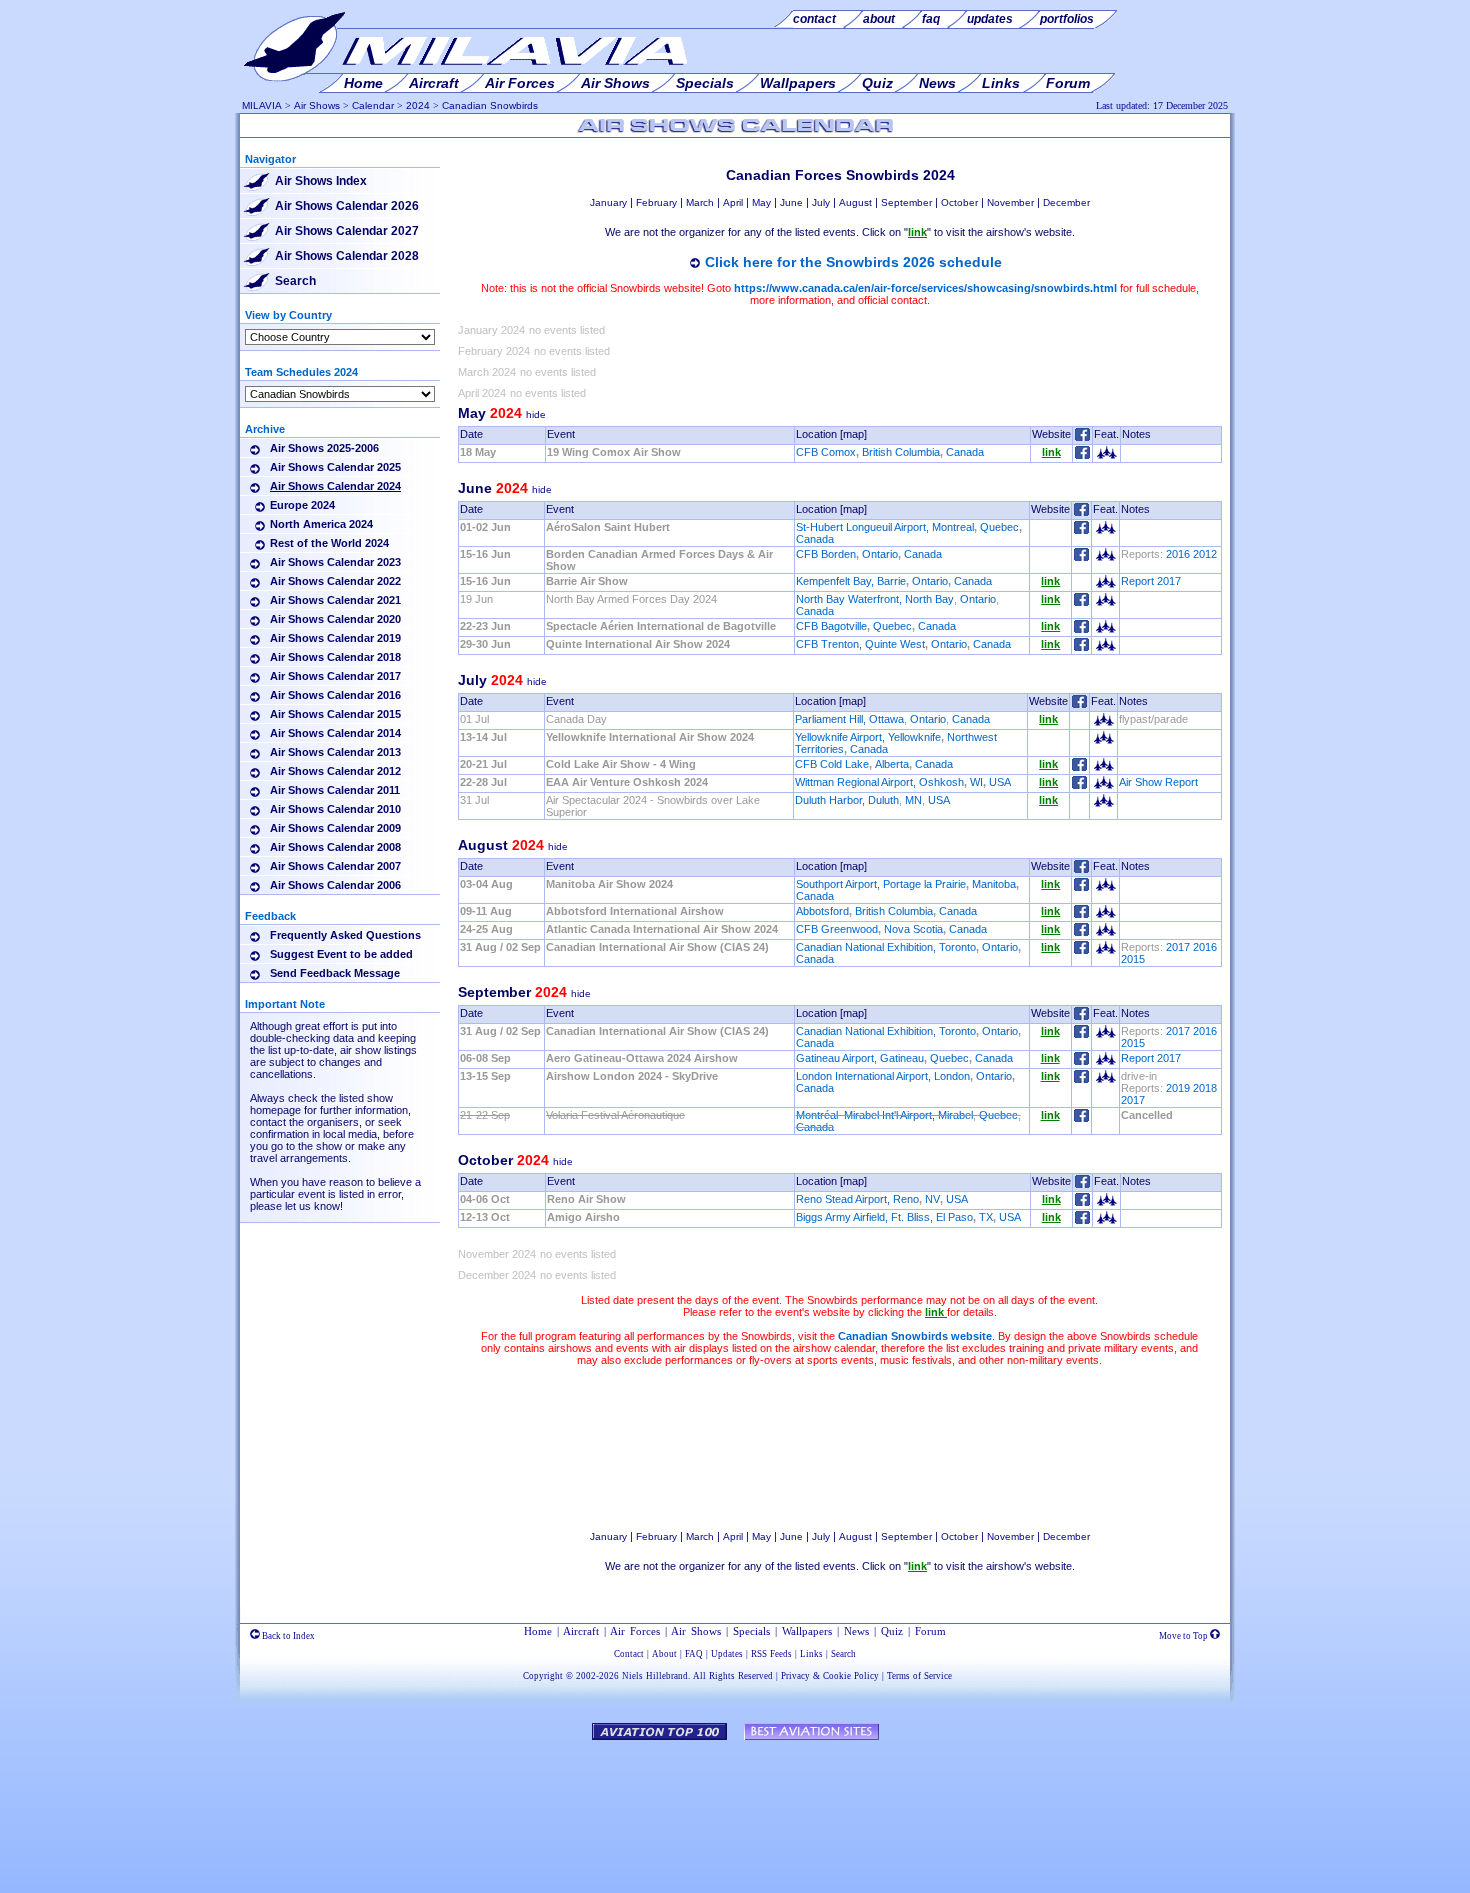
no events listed (567, 330)
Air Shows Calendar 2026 (347, 206)
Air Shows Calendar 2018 (335, 657)
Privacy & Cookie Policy (830, 1676)
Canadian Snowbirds (490, 105)
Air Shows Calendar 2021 (335, 600)
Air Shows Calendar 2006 (335, 885)
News (856, 1631)
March (700, 202)
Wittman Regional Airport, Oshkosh (879, 782)
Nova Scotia (913, 929)
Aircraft (581, 1631)
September (906, 202)
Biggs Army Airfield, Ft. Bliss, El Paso (884, 1217)
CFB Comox (826, 452)
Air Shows (317, 105)
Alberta (892, 764)
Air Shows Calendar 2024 (335, 486)
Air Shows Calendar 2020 (335, 619)
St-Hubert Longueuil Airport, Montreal (885, 527)
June (791, 202)
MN (913, 800)
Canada (965, 452)
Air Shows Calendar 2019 (335, 638)
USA (1000, 782)
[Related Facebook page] (1082, 455)
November (1010, 202)
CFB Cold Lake (832, 764)
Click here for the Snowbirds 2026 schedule (853, 262)
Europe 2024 (302, 505)
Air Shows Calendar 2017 (335, 676)
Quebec (999, 527)
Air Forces (635, 1631)
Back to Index (287, 1636)
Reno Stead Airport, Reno (857, 1199)
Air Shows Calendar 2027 (347, 231)
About (664, 1654)
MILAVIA (262, 105)
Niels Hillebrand (655, 1676)
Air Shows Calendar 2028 (347, 256)
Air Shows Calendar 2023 (335, 562)
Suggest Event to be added (341, 954)
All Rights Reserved (733, 1676)
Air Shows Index (321, 181)
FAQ (694, 1654)
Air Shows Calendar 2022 (335, 581)
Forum (930, 1631)
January (608, 202)
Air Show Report (1158, 782)
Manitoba (994, 884)
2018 (1205, 1088)
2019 (1178, 1088)
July (821, 202)
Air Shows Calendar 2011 (335, 790)
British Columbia (901, 452)
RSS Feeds (771, 1654)
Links (811, 1654)
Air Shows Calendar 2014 (335, 733)
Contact (629, 1654)
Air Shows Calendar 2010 (335, 809)
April (733, 202)
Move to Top (1184, 1636)
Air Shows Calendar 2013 (335, 752)
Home (538, 1631)
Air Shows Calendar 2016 (335, 695)
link (1051, 452)
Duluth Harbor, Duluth (847, 800)
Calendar (373, 105)
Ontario (880, 554)
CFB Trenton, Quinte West (860, 644)
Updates (727, 1654)
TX (986, 1217)
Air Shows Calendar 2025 (335, 467)
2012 (1205, 554)
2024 (418, 105)
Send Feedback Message (335, 973)
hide (536, 414)
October (959, 202)
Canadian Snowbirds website (915, 1336)
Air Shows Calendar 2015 (335, 714)
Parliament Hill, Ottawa (849, 719)
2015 (1133, 959)
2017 (1178, 947)
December (1066, 202)
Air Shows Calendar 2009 (335, 828)
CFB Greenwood (837, 929)
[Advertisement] (840, 1448)
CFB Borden (826, 554)
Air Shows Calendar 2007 (335, 866)
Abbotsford (822, 911)
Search (295, 281)
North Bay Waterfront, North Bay (875, 599)
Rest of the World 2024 (329, 543)
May (761, 202)
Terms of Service (919, 1676)
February (656, 202)
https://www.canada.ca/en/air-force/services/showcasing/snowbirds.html (925, 288)
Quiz (892, 1631)
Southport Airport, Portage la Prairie (881, 884)
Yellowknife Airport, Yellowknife (868, 737)
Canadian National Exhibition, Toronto (886, 947)
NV (932, 1199)
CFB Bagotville (831, 626)
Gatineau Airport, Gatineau (860, 1058)
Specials (751, 1631)
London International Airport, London (883, 1076)
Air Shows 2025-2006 (324, 448)
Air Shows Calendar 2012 (335, 771)
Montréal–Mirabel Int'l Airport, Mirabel (884, 1115)
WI (976, 782)
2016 (1178, 554)
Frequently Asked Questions (345, 935)
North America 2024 (321, 524)
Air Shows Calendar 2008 (335, 847)
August (855, 202)
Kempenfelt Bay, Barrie (851, 581)
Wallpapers (807, 1631)
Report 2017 (1151, 581)
